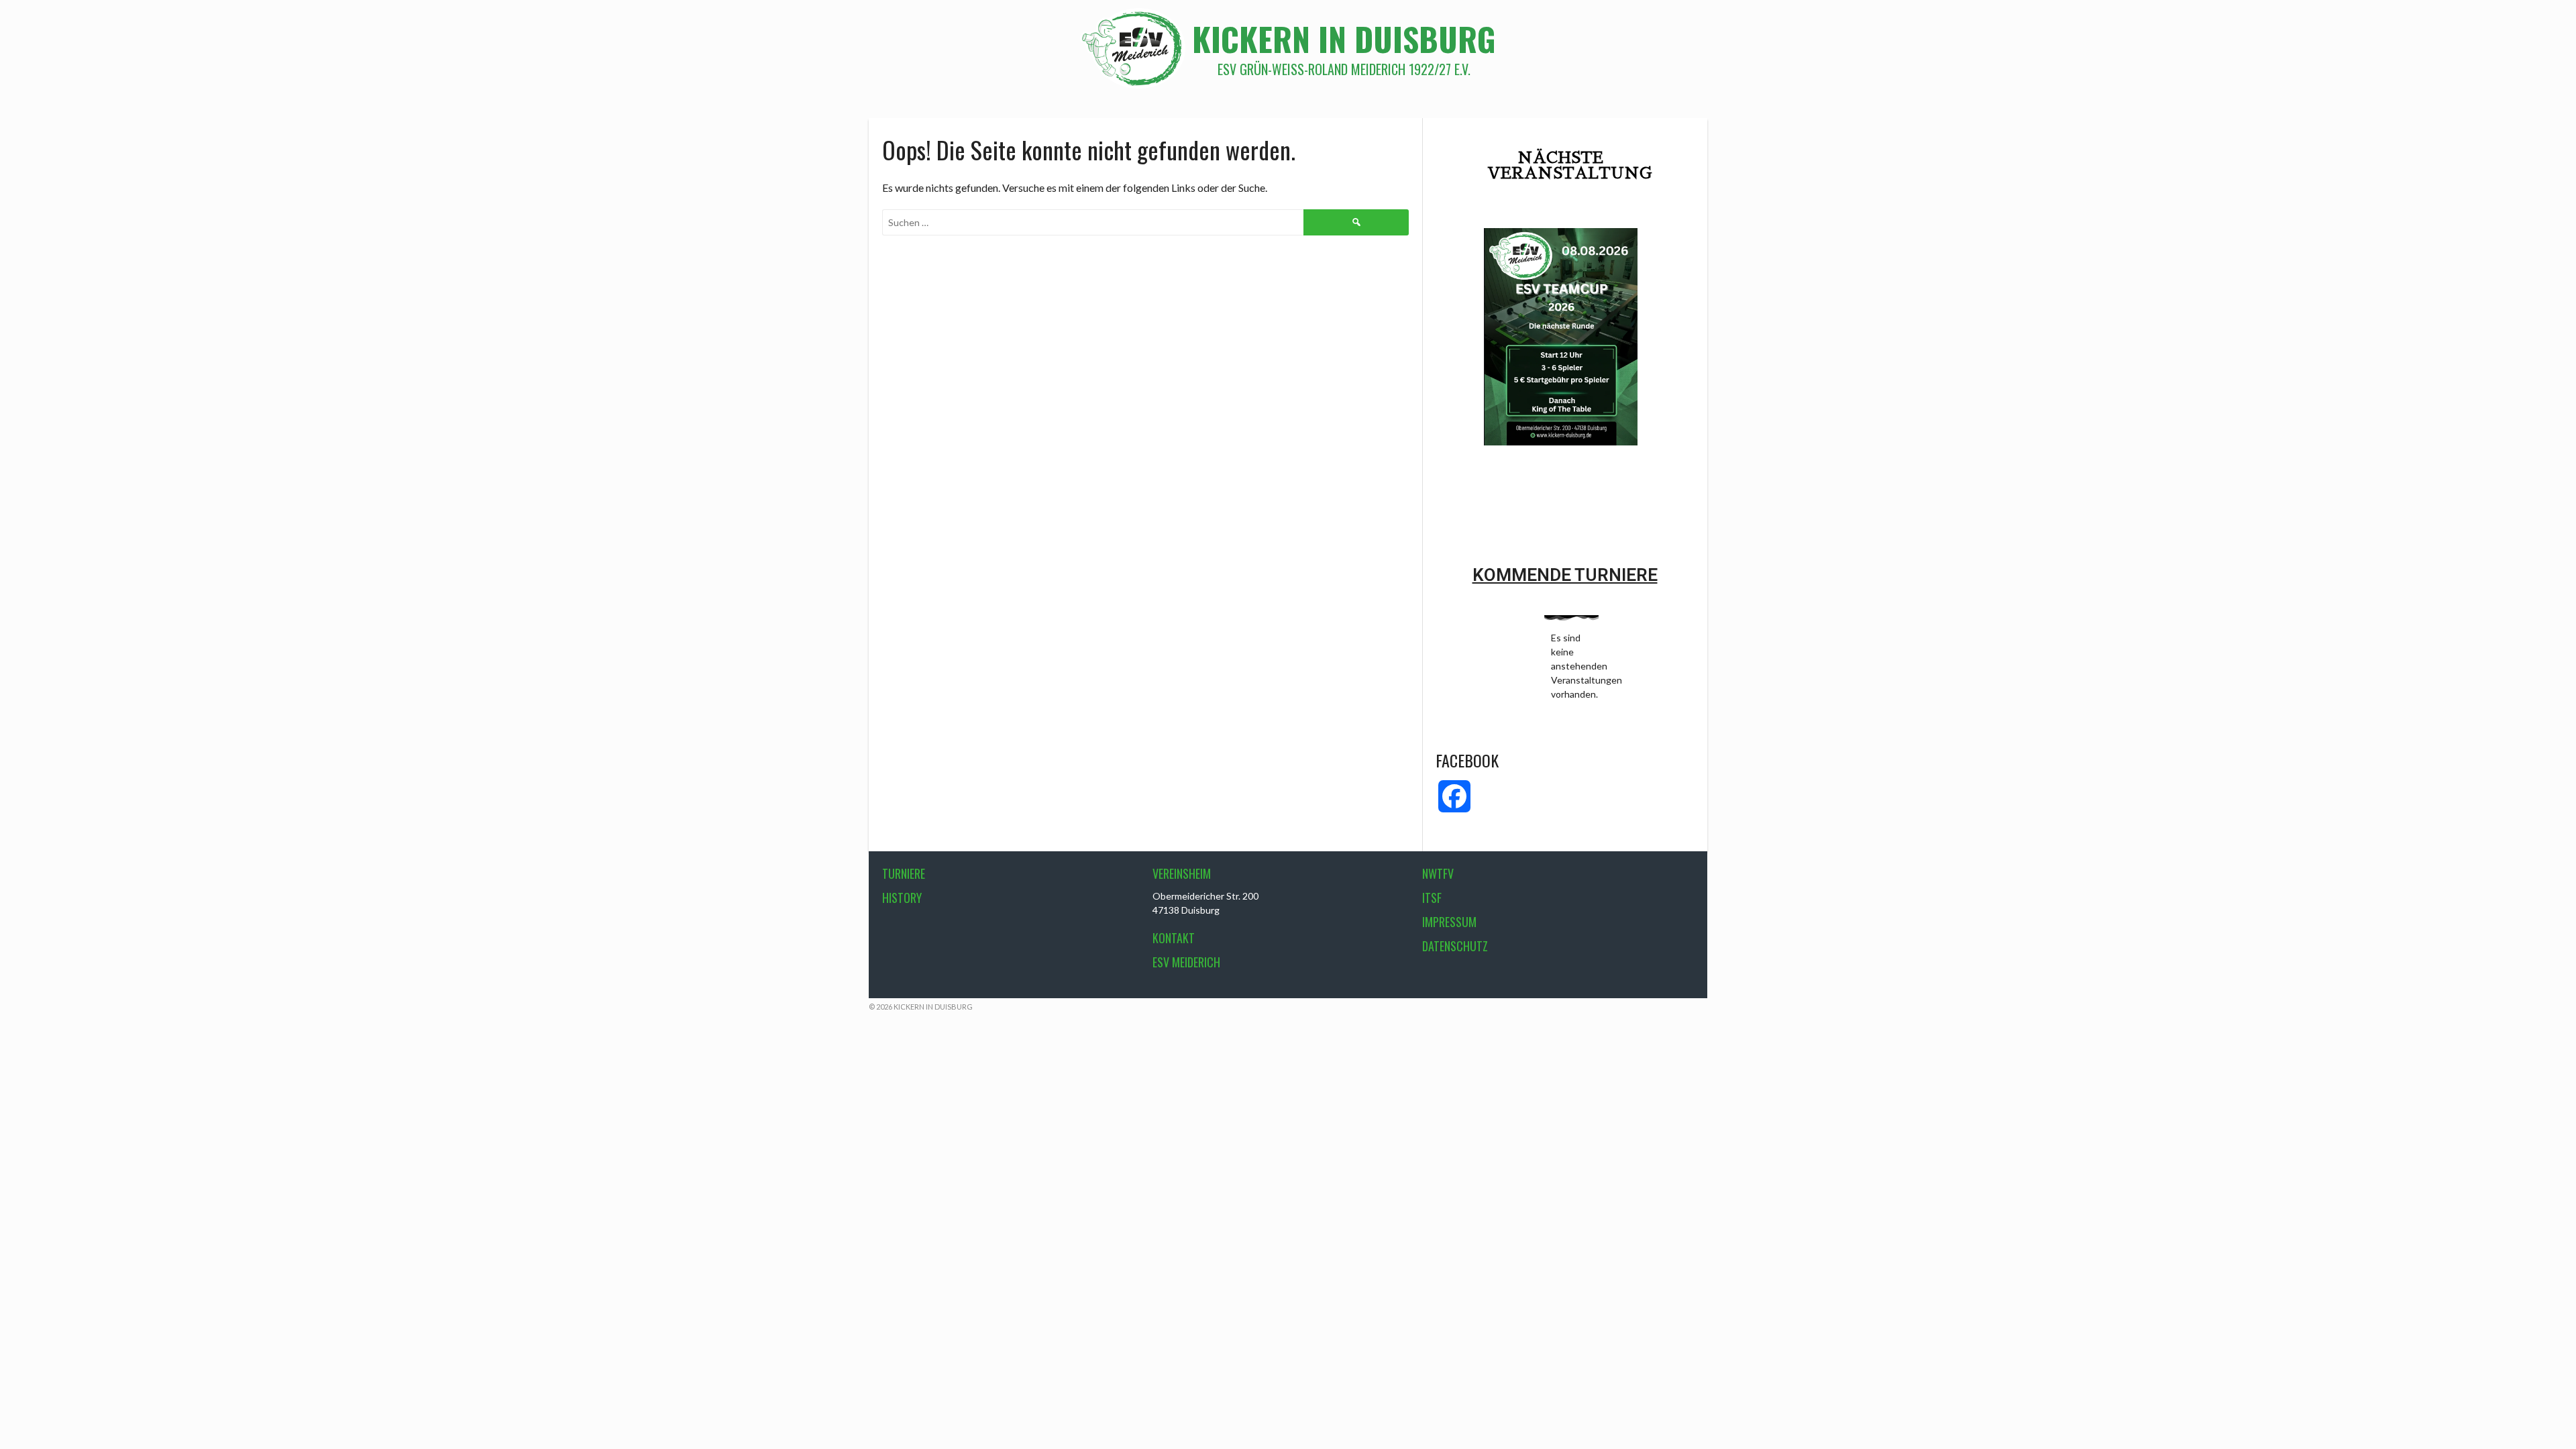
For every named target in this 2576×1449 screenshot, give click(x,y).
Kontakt (1174, 938)
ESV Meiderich (1186, 962)
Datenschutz (1455, 946)
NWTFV (1438, 873)
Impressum (1449, 922)
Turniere (904, 873)
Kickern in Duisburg (1344, 39)
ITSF (1432, 898)
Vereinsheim (1182, 873)
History (902, 898)
